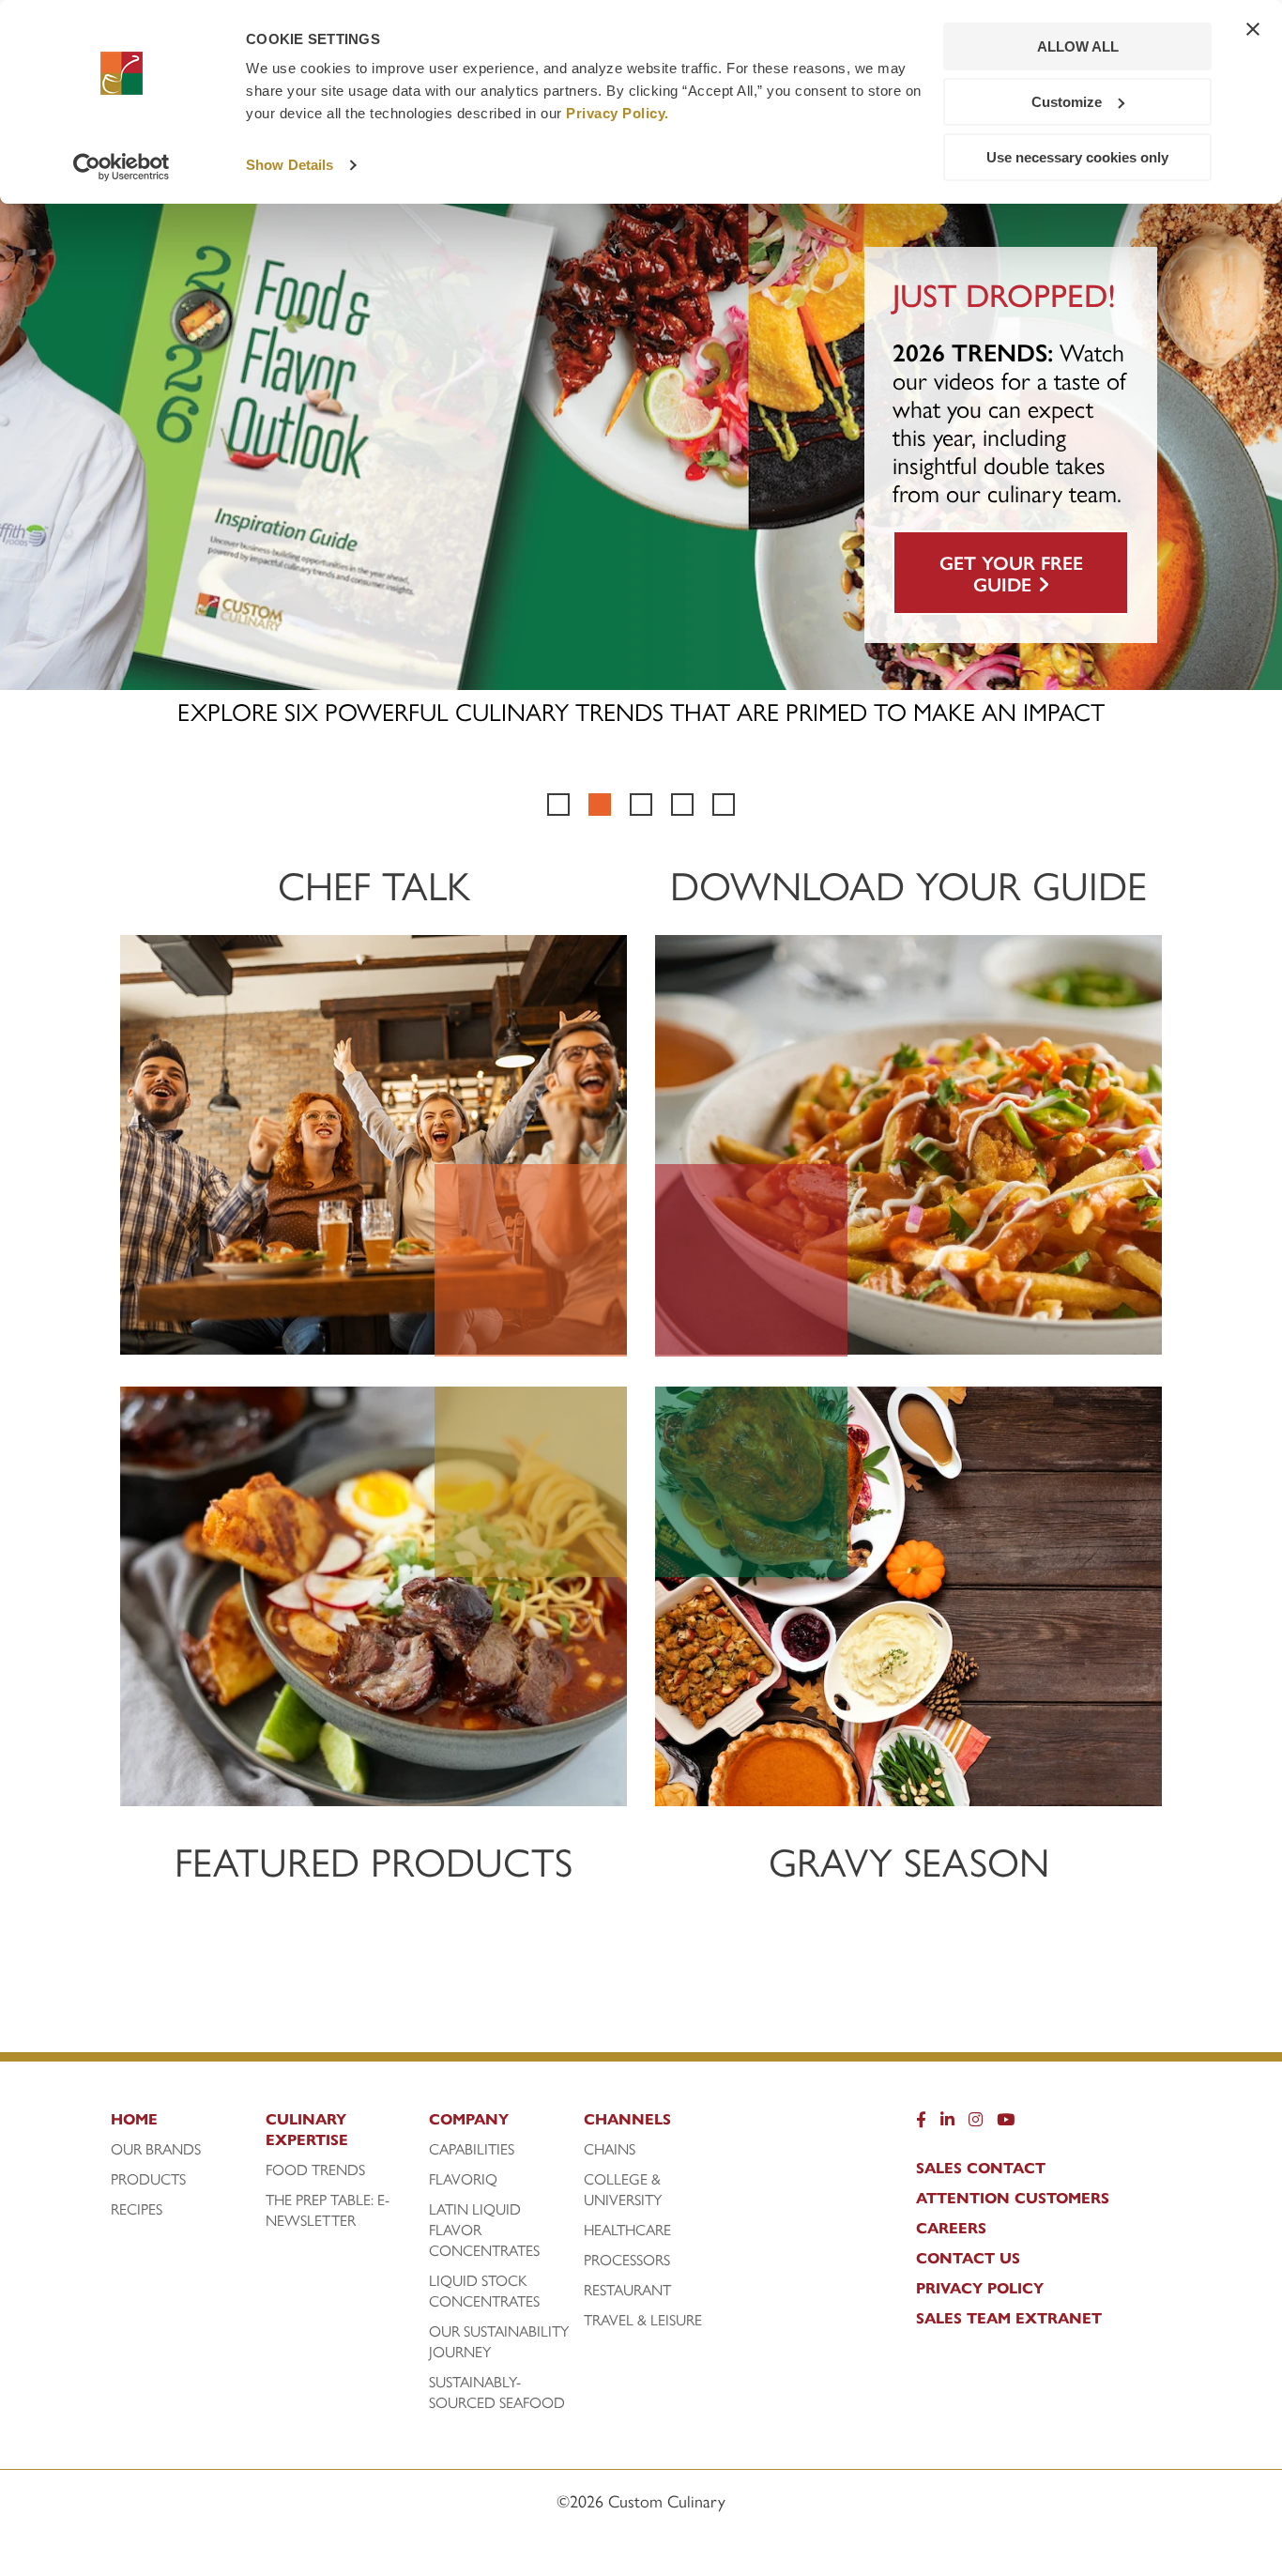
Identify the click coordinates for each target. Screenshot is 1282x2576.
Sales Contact (981, 2168)
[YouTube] (1006, 2124)
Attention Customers (1013, 2198)
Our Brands (156, 2149)
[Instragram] (976, 2124)
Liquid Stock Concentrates (484, 2291)
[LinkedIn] (947, 2124)
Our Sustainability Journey (499, 2341)
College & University (623, 2189)
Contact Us (968, 2258)
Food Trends (315, 2170)
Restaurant (627, 2290)
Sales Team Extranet (1009, 2318)
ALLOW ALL (1078, 46)
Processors (627, 2260)
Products (148, 2179)
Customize (1067, 102)
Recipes (137, 2209)
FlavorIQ (463, 2179)
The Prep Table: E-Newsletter (328, 2210)
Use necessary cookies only (1077, 157)
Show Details (290, 165)
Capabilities (472, 2149)
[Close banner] (1253, 29)
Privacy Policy (980, 2288)
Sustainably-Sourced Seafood (497, 2392)
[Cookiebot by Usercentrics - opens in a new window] (122, 167)
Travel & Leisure (643, 2320)
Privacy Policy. (618, 113)
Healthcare (627, 2230)
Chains (610, 2149)
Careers (951, 2228)
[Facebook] (921, 2124)
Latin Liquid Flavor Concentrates (484, 2230)
